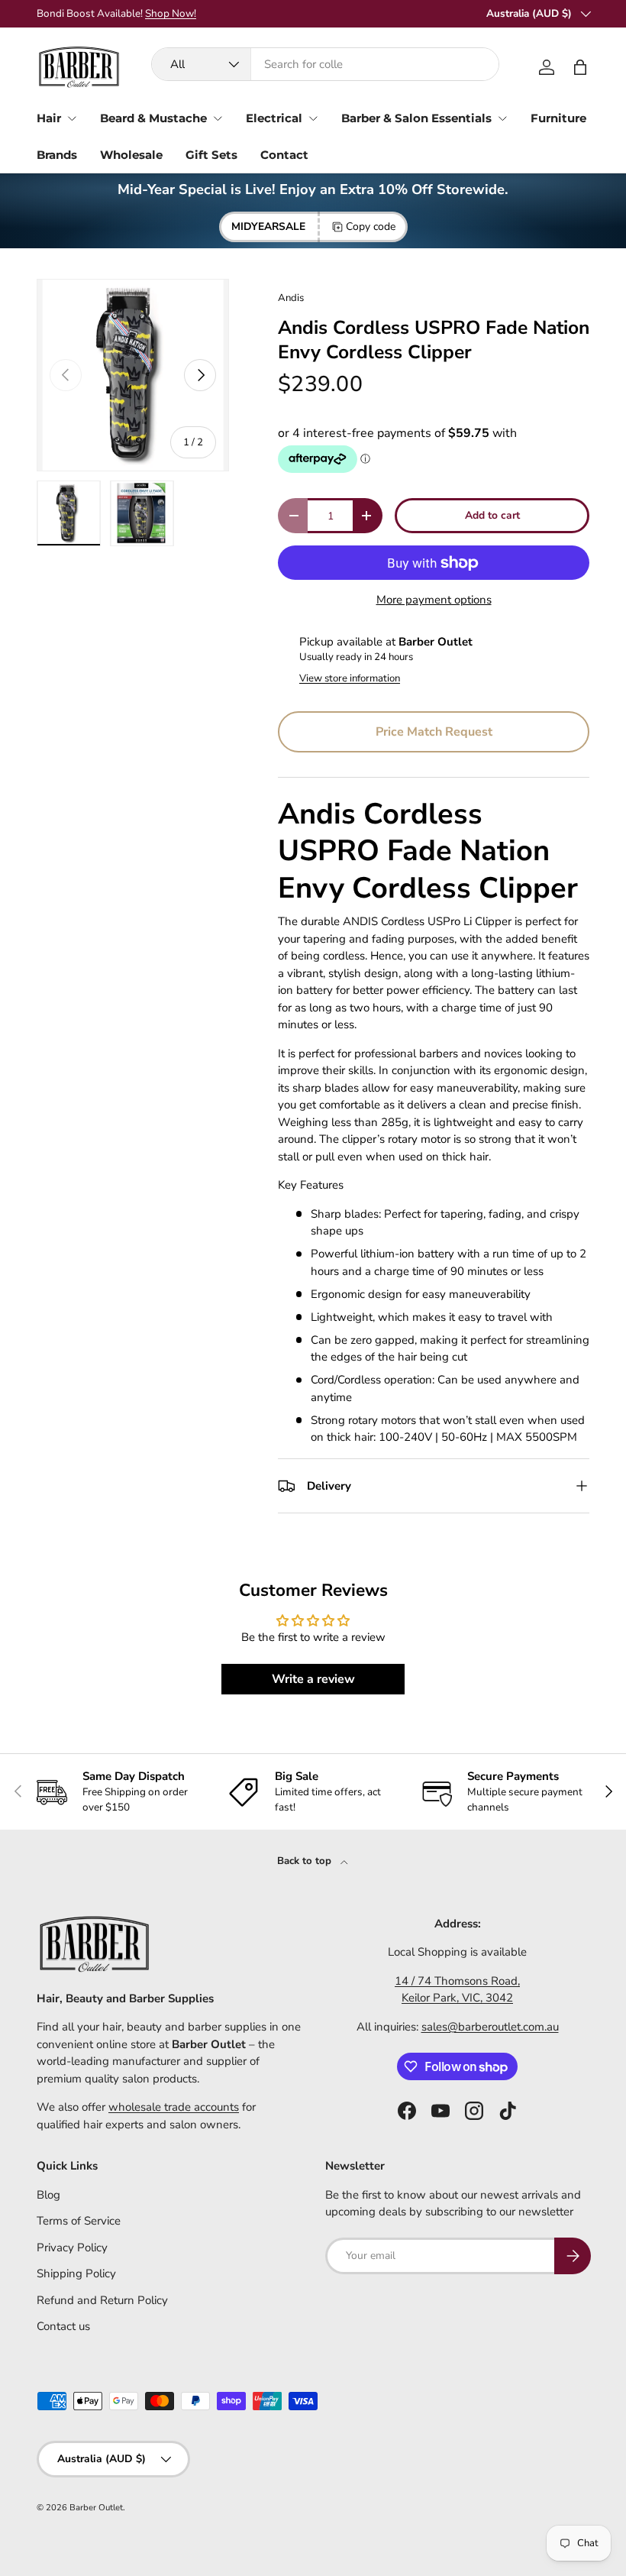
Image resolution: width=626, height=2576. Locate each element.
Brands (57, 155)
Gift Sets (211, 155)
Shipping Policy (76, 2273)
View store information (350, 678)
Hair (49, 118)
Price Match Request (434, 732)
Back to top (306, 1861)
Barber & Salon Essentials (416, 118)
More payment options (434, 600)
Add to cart (492, 515)
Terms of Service (79, 2221)
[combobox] (325, 64)
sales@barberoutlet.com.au (490, 2027)
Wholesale (131, 155)
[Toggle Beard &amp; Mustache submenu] (218, 118)
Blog (48, 2195)
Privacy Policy (72, 2248)
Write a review (313, 1679)
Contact (284, 155)
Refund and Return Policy (102, 2300)
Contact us (63, 2326)
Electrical (274, 118)
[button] (580, 67)
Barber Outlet (96, 2508)
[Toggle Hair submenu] (72, 118)
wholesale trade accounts (174, 2107)
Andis (291, 298)
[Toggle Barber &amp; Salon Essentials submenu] (502, 118)
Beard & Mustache (153, 118)
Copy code (371, 227)
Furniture (558, 118)
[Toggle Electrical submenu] (313, 118)
